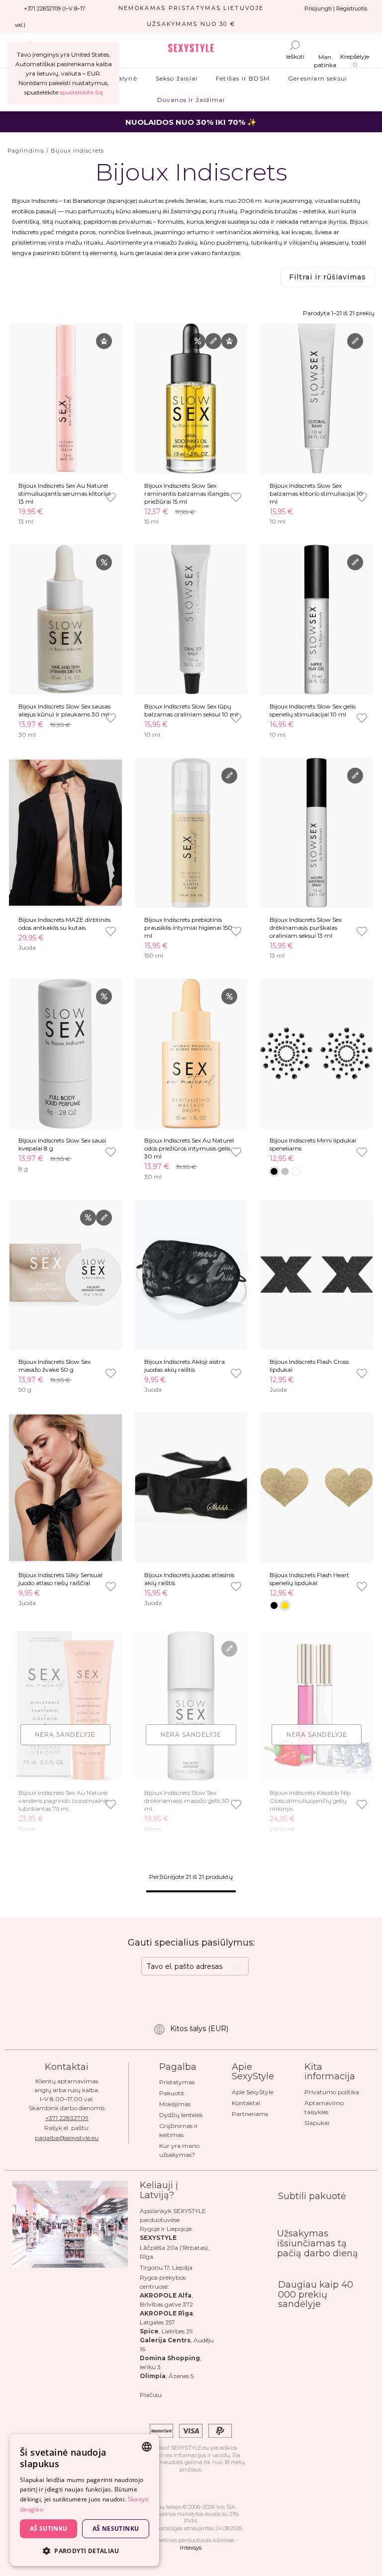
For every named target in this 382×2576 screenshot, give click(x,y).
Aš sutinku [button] (49, 2529)
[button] (85, 2550)
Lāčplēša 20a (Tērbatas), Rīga (175, 2252)
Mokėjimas (175, 2104)
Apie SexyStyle (252, 2092)
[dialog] (85, 2500)
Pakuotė (172, 2093)
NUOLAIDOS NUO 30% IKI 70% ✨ (191, 122)
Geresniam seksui (318, 78)
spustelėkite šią (81, 92)
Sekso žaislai (176, 78)
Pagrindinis (26, 151)
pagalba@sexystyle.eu (67, 2138)
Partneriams (250, 2114)
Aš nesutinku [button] (116, 2529)
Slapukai (317, 2123)
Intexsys (191, 2548)
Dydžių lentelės (181, 2115)
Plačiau (151, 2395)
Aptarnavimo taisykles (324, 2107)
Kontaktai (246, 2103)
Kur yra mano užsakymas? (179, 2150)
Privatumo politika (332, 2092)
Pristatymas (177, 2082)
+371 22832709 (67, 2118)
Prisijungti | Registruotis (336, 8)
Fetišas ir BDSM (243, 78)
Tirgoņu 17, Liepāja (166, 2267)
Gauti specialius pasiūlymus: (191, 1943)
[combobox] (147, 2447)
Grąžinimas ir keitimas (179, 2130)
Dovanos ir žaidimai (191, 100)
